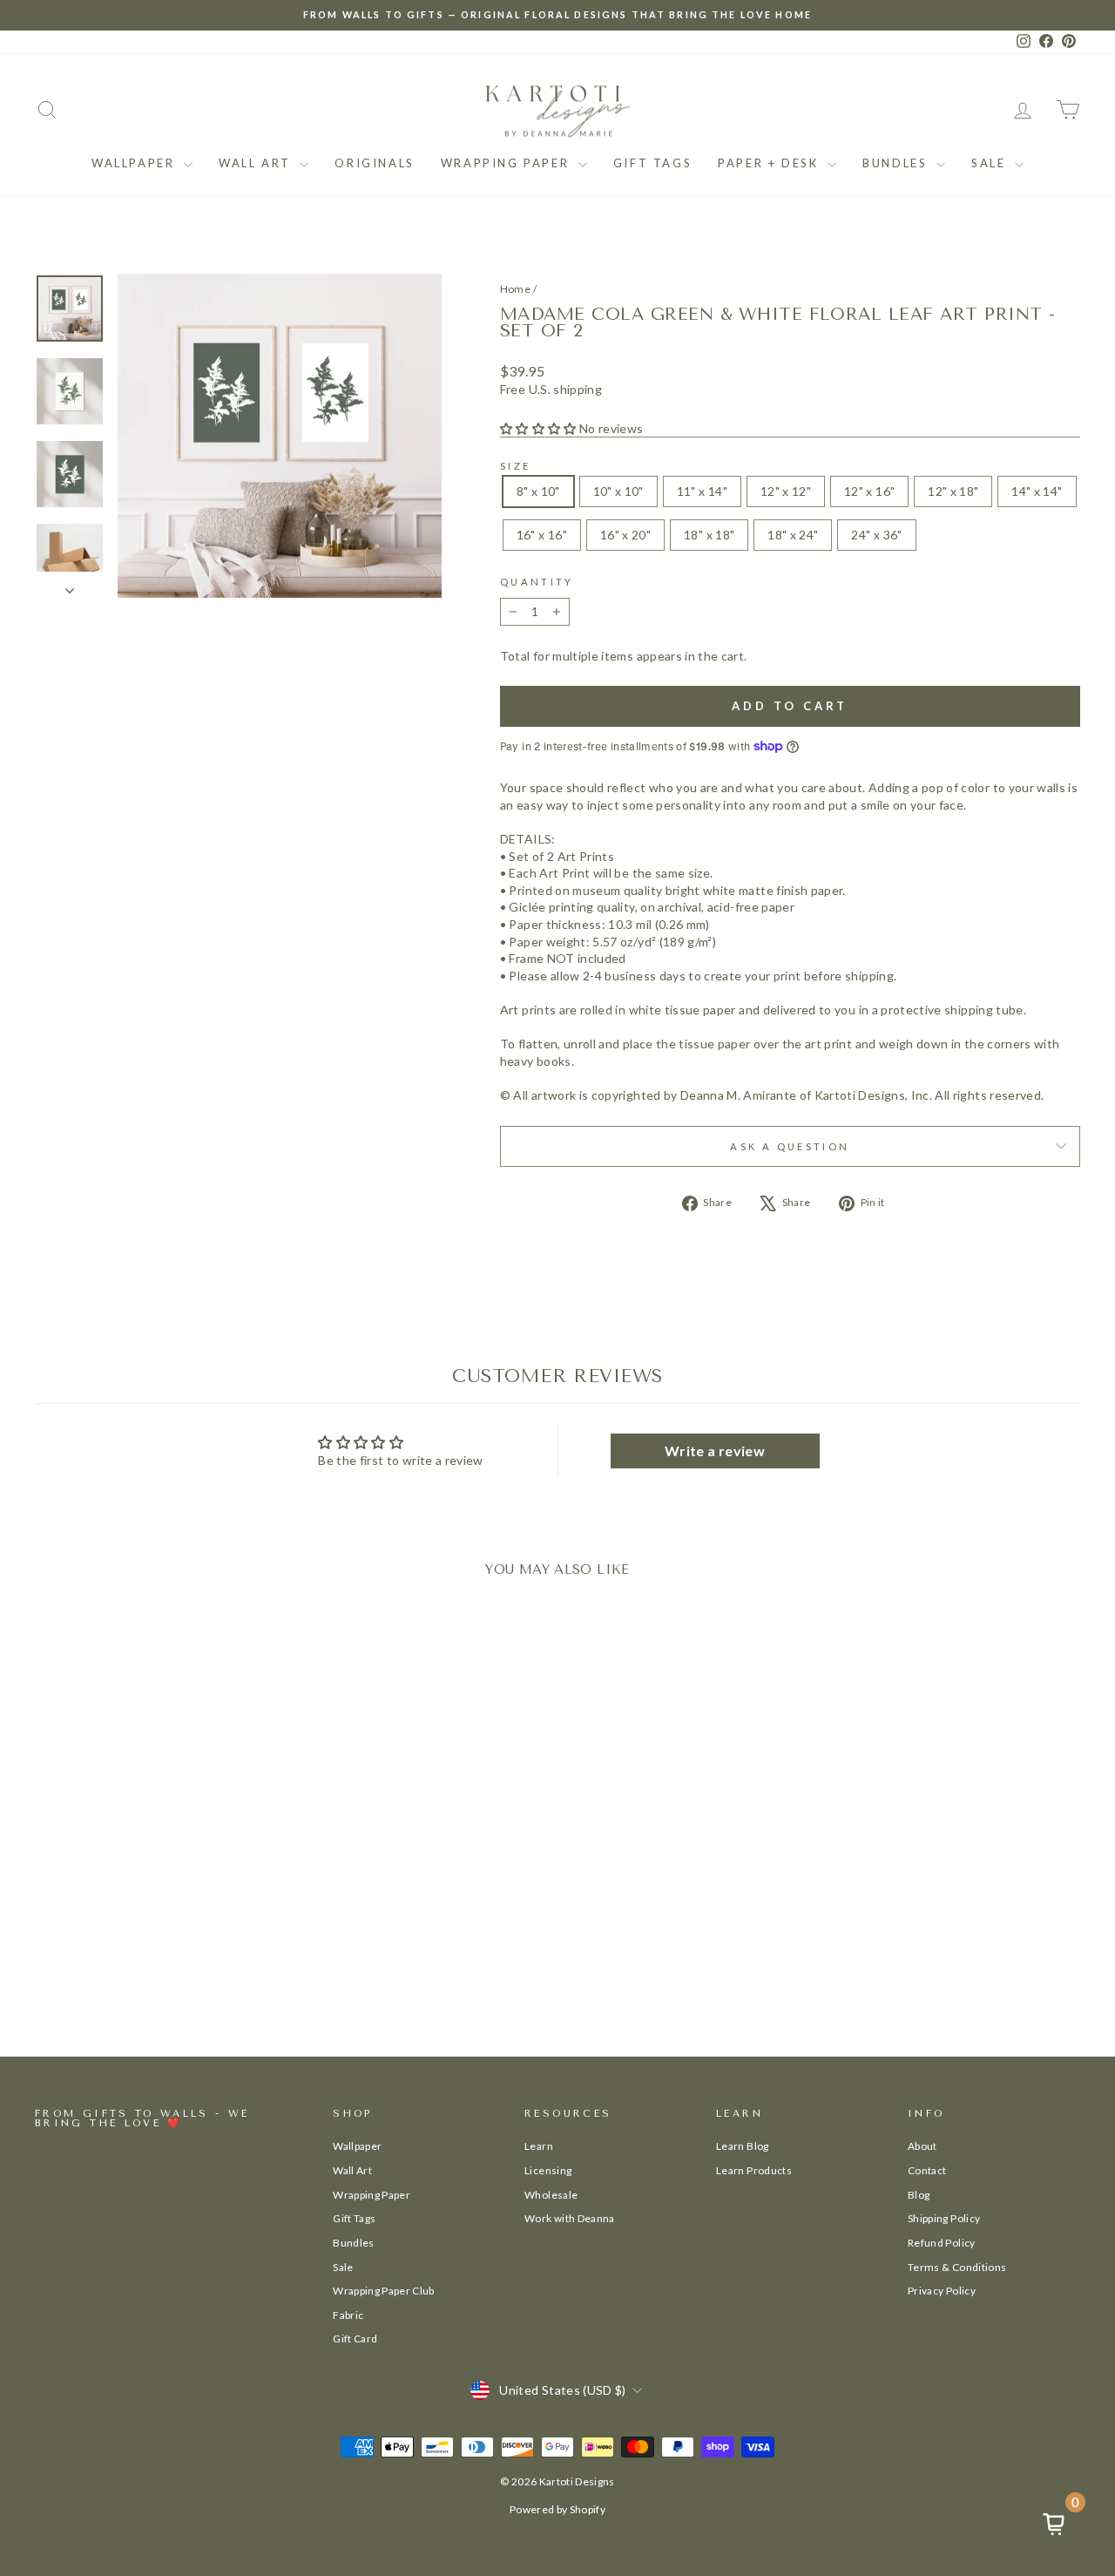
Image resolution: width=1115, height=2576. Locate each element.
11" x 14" (702, 491)
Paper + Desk (770, 163)
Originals (374, 163)
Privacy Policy (942, 2291)
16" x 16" (542, 535)
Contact (927, 2170)
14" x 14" (1037, 491)
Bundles (897, 163)
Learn (539, 2146)
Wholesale (551, 2195)
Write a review (715, 1451)
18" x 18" (709, 535)
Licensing (548, 2170)
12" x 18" (953, 491)
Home (515, 289)
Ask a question (790, 1146)
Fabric (348, 2315)
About (922, 2146)
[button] (538, 428)
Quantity (537, 582)
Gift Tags (652, 163)
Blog (919, 2195)
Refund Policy (942, 2243)
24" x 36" (876, 535)
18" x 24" (793, 535)
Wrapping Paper (507, 163)
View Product (159, 1950)
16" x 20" (625, 535)
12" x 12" (786, 491)
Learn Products (754, 2170)
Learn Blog (743, 2146)
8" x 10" (538, 491)
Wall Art (257, 163)
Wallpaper (135, 163)
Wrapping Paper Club (384, 2291)
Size (515, 466)
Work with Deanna (570, 2218)
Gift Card (355, 2339)
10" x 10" (618, 491)
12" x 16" (869, 491)
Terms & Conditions (957, 2267)
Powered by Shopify (557, 2509)
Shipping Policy (944, 2218)
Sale (991, 163)
